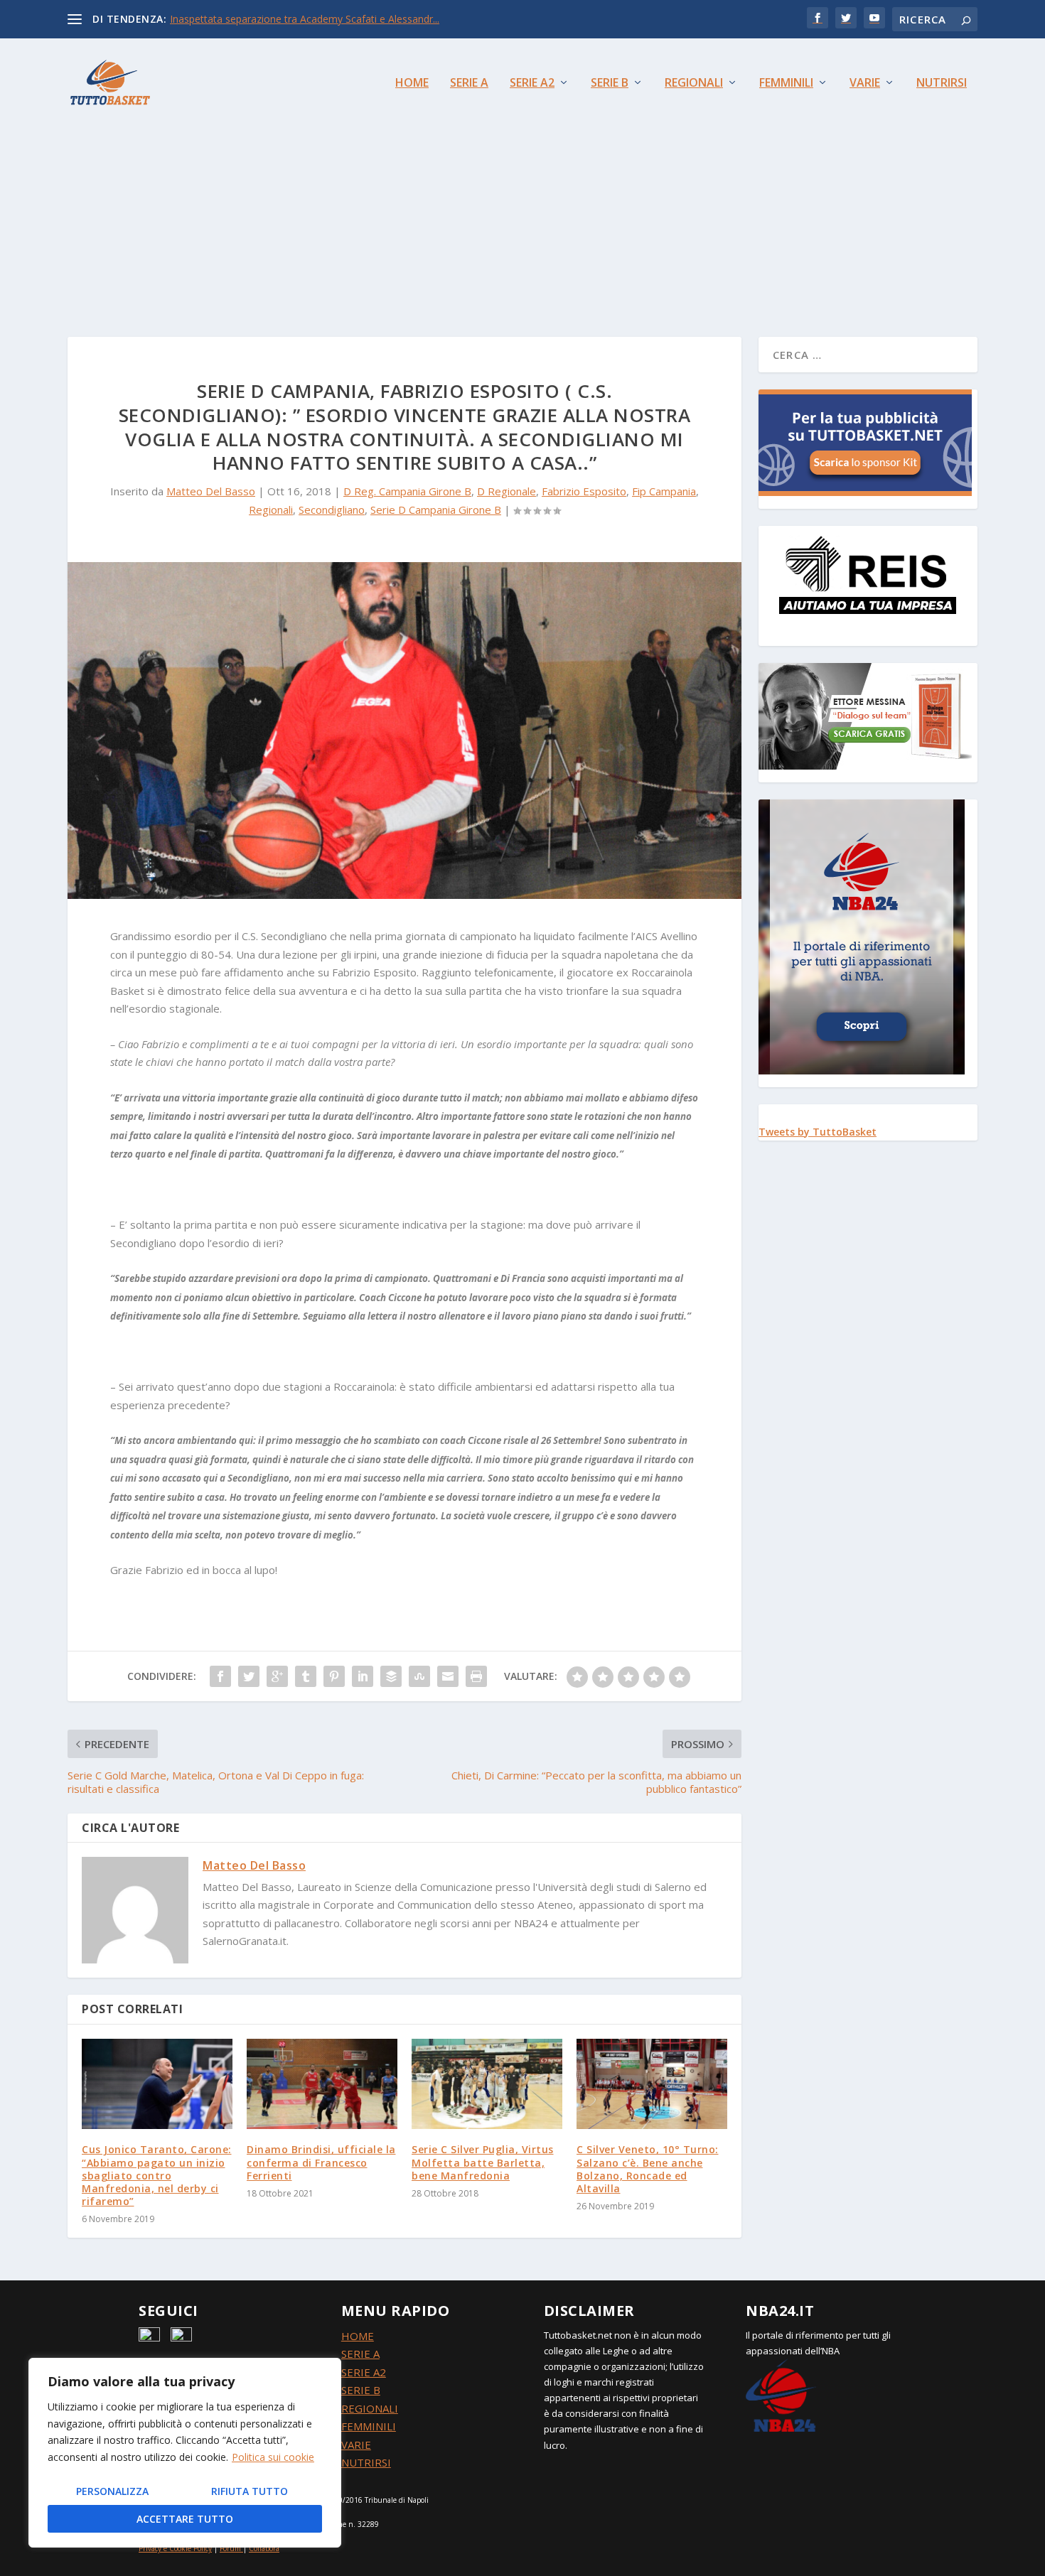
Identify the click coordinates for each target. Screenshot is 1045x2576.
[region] (185, 2453)
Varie (865, 83)
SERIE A (360, 2354)
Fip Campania (664, 491)
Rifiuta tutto (250, 2491)
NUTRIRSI (366, 2462)
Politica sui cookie (273, 2457)
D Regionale (507, 491)
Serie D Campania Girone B (436, 510)
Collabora (264, 2548)
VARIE (356, 2445)
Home (412, 83)
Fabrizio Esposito (584, 491)
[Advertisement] (522, 202)
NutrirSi (942, 83)
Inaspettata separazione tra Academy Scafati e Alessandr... (305, 19)
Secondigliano (332, 510)
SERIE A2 (364, 2372)
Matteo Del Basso (211, 491)
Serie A (469, 83)
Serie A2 (532, 83)
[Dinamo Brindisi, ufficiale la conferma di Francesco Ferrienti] (322, 2084)
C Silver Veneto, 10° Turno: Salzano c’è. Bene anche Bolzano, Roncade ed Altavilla (648, 2169)
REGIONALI (370, 2408)
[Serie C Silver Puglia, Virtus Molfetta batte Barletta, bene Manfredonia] (487, 2084)
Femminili (786, 83)
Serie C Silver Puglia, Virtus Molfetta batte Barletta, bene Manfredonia (483, 2162)
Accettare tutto (185, 2519)
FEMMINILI (369, 2426)
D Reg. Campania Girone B (407, 491)
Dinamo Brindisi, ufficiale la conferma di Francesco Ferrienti (321, 2162)
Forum (230, 2548)
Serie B (610, 83)
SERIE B (361, 2390)
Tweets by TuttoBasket (818, 1132)
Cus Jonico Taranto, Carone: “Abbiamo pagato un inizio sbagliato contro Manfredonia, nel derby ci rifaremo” (157, 2175)
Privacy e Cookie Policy (175, 2548)
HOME (358, 2336)
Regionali (694, 83)
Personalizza (112, 2491)
